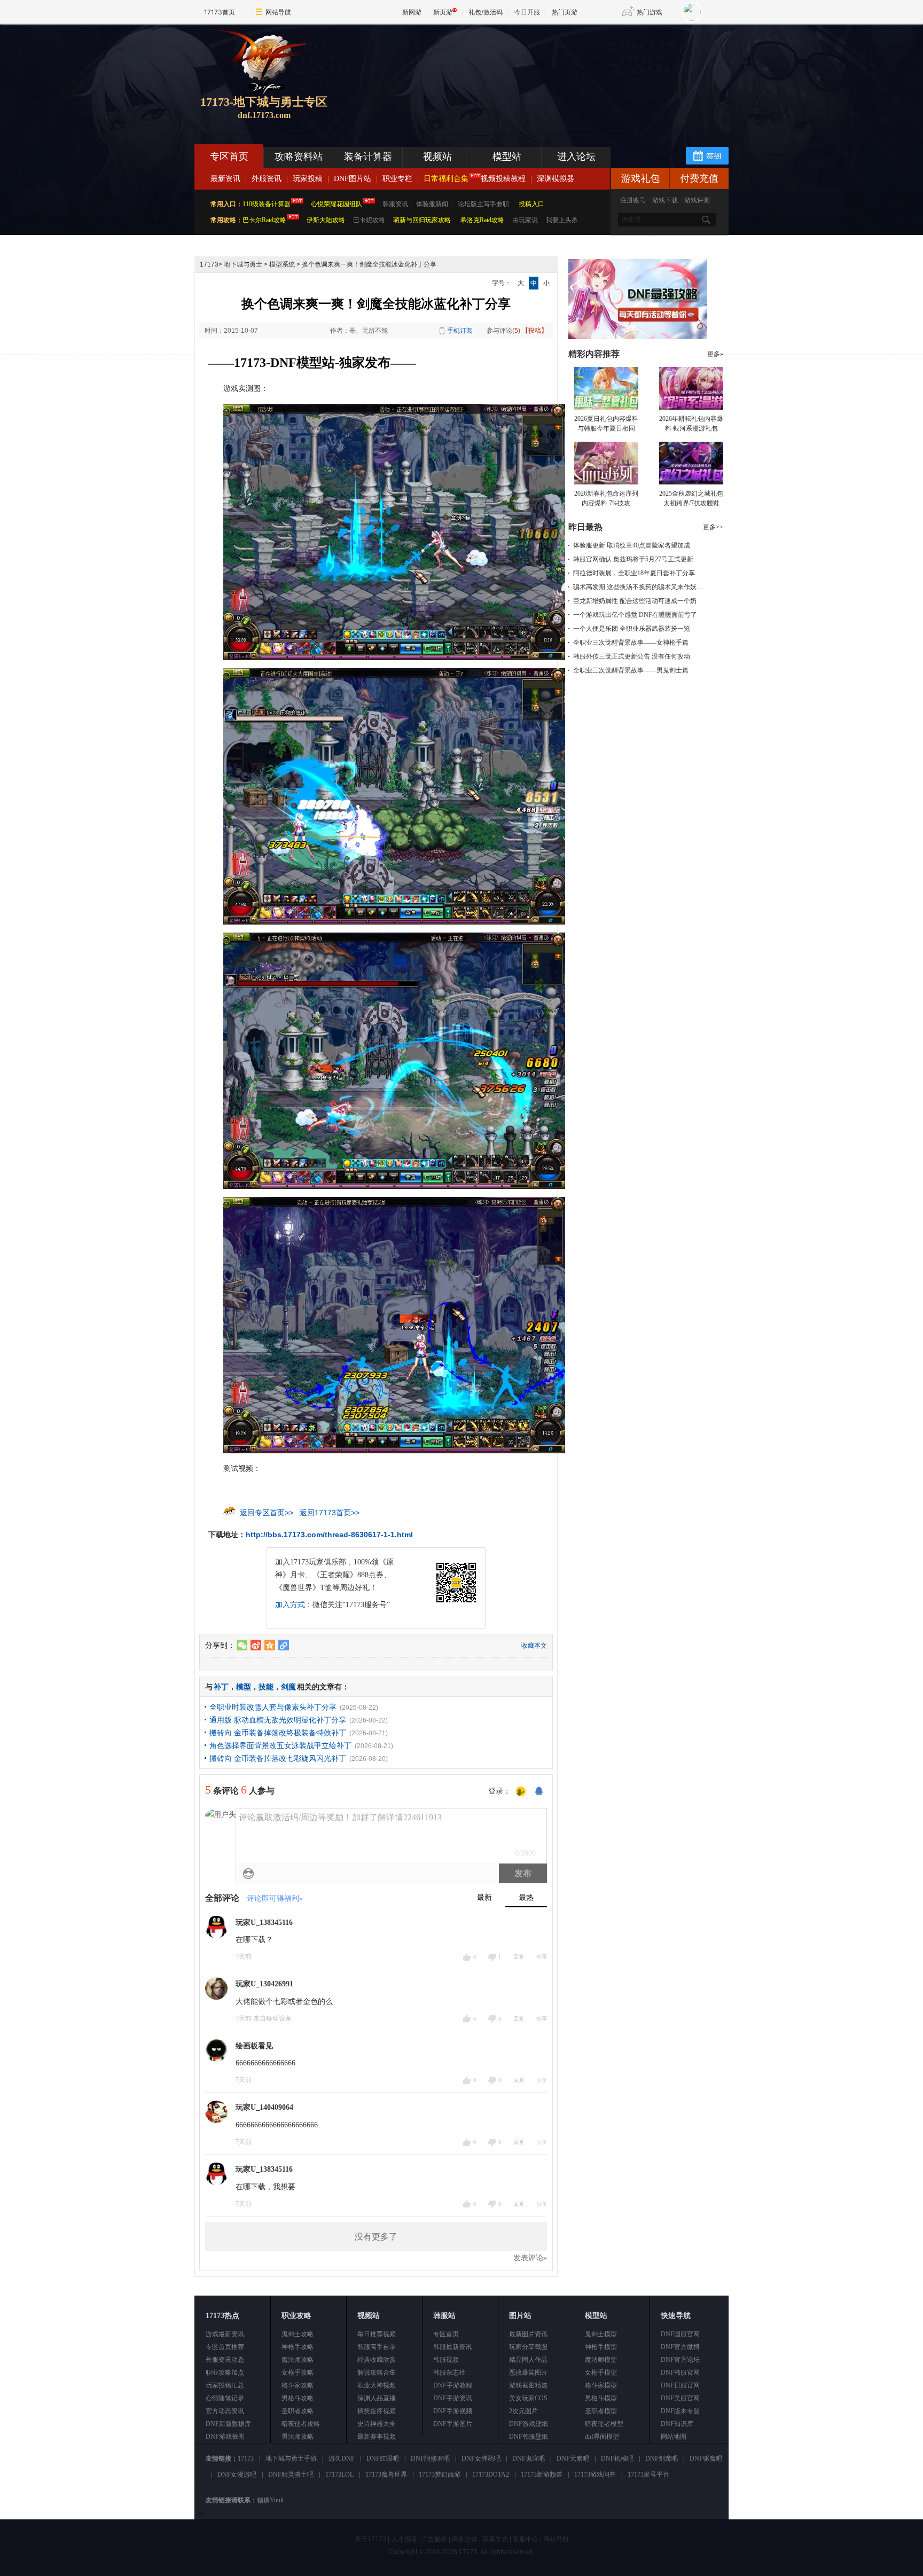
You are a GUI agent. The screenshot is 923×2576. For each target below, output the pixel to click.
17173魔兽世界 (386, 2475)
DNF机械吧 (617, 2458)
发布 (523, 1873)
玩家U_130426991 (264, 1984)
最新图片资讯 (528, 2334)
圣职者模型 (601, 2411)
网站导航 (278, 12)
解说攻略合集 (377, 2373)
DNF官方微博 (680, 2347)
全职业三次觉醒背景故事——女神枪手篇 (631, 643)
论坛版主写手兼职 (483, 204)
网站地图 (674, 2437)
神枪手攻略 (298, 2347)
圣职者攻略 (298, 2411)
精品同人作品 (528, 2360)
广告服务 (434, 2539)
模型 (244, 1687)
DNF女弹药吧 (481, 2458)
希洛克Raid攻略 (482, 220)
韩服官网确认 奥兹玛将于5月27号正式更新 (633, 559)
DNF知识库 (677, 2424)
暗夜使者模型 (604, 2424)
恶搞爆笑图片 (528, 2373)
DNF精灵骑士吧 (291, 2475)
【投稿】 (535, 331)
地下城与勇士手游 (291, 2458)
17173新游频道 (542, 2475)
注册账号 (633, 200)
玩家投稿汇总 (225, 2385)
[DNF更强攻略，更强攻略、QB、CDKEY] (638, 337)
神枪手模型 (601, 2347)
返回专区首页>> (267, 1513)
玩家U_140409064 (264, 2107)
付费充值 (699, 178)
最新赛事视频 (377, 2437)
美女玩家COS (528, 2398)
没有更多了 (376, 2237)
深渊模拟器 (556, 179)
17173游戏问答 (595, 2475)
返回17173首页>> (330, 1513)
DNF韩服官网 (680, 2373)
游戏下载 (665, 200)
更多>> (713, 527)
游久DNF (342, 2458)
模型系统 (282, 264)
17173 (209, 264)
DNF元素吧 (573, 2458)
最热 (526, 1897)
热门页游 (565, 12)
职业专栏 (397, 179)
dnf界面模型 (602, 2437)
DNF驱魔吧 (706, 2458)
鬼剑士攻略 (298, 2334)
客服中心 (526, 2539)
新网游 (412, 12)
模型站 (507, 156)
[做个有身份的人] (521, 1792)
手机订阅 (460, 331)
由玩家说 (525, 220)
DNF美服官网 (680, 2398)
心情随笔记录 (225, 2398)
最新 (484, 1897)
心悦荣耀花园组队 (337, 204)
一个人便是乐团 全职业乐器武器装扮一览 (632, 629)
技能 (266, 1687)
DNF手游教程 (453, 2385)
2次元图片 (523, 2411)
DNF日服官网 (680, 2385)
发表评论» (530, 2258)
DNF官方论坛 (680, 2360)
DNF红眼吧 (383, 2458)
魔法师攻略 (298, 2360)
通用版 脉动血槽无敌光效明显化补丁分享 (278, 1720)
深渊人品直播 (377, 2398)
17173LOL (339, 2475)
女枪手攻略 (298, 2373)
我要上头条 (562, 220)
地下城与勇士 (243, 264)
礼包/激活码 (486, 12)
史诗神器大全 (377, 2424)
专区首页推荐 (225, 2347)
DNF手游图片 (453, 2424)
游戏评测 (697, 200)
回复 (519, 1957)
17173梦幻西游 (440, 2475)
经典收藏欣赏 (377, 2360)
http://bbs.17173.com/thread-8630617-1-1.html (329, 1534)
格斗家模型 (601, 2385)
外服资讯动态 (225, 2360)
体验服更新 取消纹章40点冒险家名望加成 (632, 545)
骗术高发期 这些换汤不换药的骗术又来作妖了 (638, 587)
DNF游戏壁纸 (529, 2424)
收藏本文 (534, 1646)
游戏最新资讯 (225, 2334)
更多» (715, 354)
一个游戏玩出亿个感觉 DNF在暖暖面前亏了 (635, 615)
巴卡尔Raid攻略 (264, 220)
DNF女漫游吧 (237, 2475)
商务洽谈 (465, 2539)
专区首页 (229, 156)
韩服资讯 (395, 204)
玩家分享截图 (528, 2347)
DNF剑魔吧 (662, 2458)
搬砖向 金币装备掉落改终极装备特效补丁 (278, 1733)
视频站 (437, 156)
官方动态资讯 (225, 2411)
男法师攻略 (298, 2437)
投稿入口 (531, 204)
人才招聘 (404, 2539)
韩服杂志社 (449, 2373)
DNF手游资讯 (453, 2398)
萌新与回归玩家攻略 (422, 220)
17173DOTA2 (491, 2475)
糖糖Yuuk (270, 2500)
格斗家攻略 (298, 2385)
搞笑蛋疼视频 (377, 2411)
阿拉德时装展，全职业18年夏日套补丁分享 (634, 573)
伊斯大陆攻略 (326, 220)
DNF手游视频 (453, 2411)
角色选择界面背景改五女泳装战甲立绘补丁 (280, 1745)
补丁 (221, 1687)
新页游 (443, 12)
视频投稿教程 (503, 179)
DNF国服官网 (680, 2334)
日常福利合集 (446, 179)
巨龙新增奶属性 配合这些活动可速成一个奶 (635, 601)
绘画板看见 (254, 2046)
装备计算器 (368, 156)
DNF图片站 (353, 179)
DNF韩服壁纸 (529, 2437)
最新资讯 (225, 179)
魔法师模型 (601, 2360)
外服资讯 (267, 179)
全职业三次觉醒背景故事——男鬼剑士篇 (631, 670)
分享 (542, 1957)
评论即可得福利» (275, 1898)
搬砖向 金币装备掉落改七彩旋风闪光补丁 (278, 1758)
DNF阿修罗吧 (430, 2458)
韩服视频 (446, 2360)
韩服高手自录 (377, 2347)
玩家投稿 (308, 179)
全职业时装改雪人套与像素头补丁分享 (273, 1707)
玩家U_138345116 (264, 1923)
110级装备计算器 (267, 204)
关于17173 (370, 2539)
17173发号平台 (648, 2475)
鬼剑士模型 (601, 2334)
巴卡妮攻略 (369, 220)
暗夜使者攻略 (301, 2424)
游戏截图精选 (528, 2385)
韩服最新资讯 (452, 2347)
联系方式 (495, 2539)
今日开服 (527, 12)
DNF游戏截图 (225, 2437)
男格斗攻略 (298, 2398)
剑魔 (288, 1687)
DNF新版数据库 (228, 2424)
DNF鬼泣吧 (529, 2458)
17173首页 (220, 12)
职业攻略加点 (225, 2373)
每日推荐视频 (377, 2334)
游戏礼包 (640, 178)
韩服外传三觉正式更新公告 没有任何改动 (632, 656)
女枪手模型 (601, 2373)
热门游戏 (650, 12)
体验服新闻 (432, 204)
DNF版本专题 (680, 2411)
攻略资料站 (299, 156)
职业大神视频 (377, 2385)
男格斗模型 (601, 2398)
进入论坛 (576, 156)
